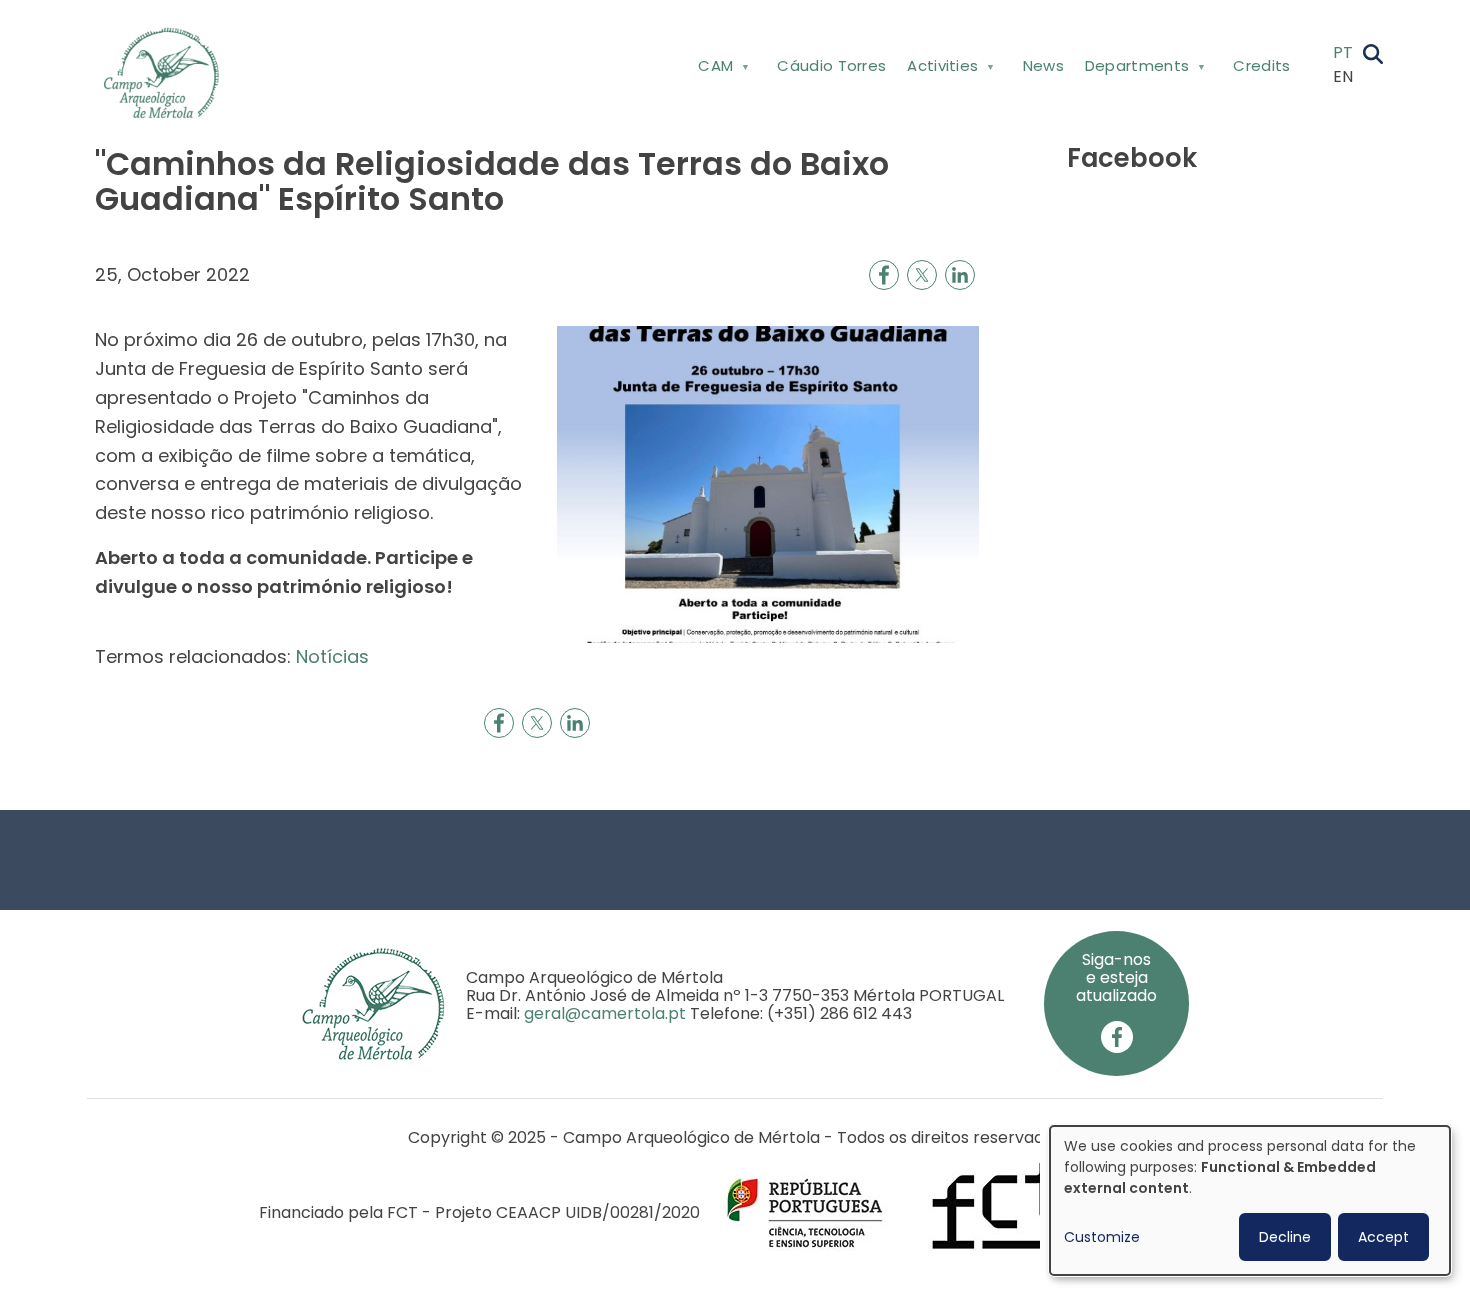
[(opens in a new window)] (1117, 1036)
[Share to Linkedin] (960, 275)
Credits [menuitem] (1261, 65)
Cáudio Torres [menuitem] (831, 65)
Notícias (332, 656)
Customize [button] (1102, 1237)
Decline (1285, 1237)
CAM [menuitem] (710, 69)
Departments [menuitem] (1131, 69)
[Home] (169, 73)
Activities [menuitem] (938, 69)
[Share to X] (922, 275)
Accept (1383, 1237)
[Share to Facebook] (884, 275)
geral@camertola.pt (605, 1013)
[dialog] (1250, 1200)
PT (1343, 52)
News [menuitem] (1043, 65)
